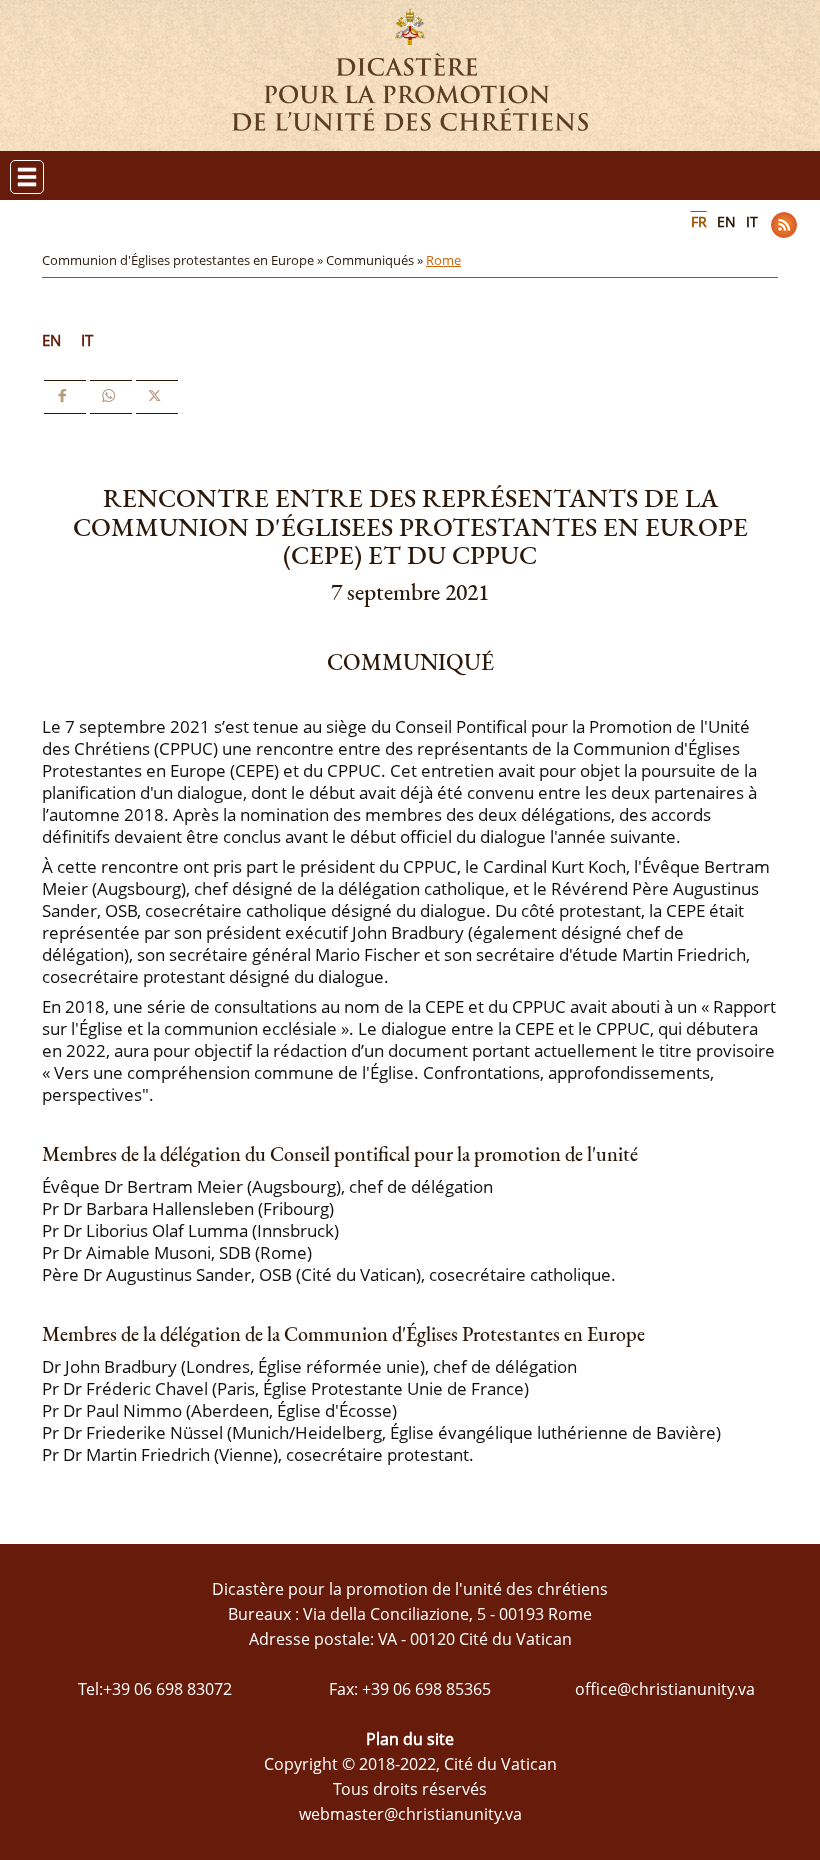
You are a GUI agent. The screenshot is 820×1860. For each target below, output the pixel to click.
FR (699, 221)
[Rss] (784, 225)
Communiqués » (376, 260)
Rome (443, 260)
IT (752, 221)
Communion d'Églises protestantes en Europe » (184, 260)
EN (726, 221)
